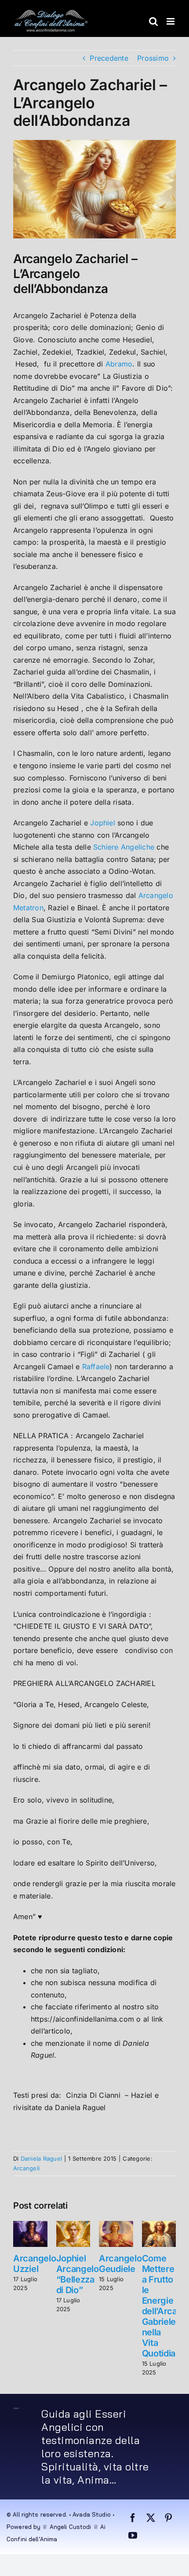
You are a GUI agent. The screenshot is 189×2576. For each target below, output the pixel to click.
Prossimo (153, 58)
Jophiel (103, 823)
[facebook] (133, 2518)
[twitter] (151, 2518)
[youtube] (133, 2536)
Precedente (109, 58)
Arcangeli (26, 2168)
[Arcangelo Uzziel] (30, 2225)
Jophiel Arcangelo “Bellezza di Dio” (78, 2274)
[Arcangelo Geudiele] (116, 2225)
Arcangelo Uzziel (35, 2264)
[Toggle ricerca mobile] (153, 21)
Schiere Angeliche (124, 847)
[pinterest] (168, 2518)
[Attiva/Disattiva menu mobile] (171, 21)
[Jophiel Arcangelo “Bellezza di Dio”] (73, 2225)
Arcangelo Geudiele (120, 2264)
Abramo (119, 364)
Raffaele (96, 1367)
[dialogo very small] (16, 2411)
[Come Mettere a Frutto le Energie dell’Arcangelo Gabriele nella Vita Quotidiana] (159, 2225)
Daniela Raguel (41, 2158)
